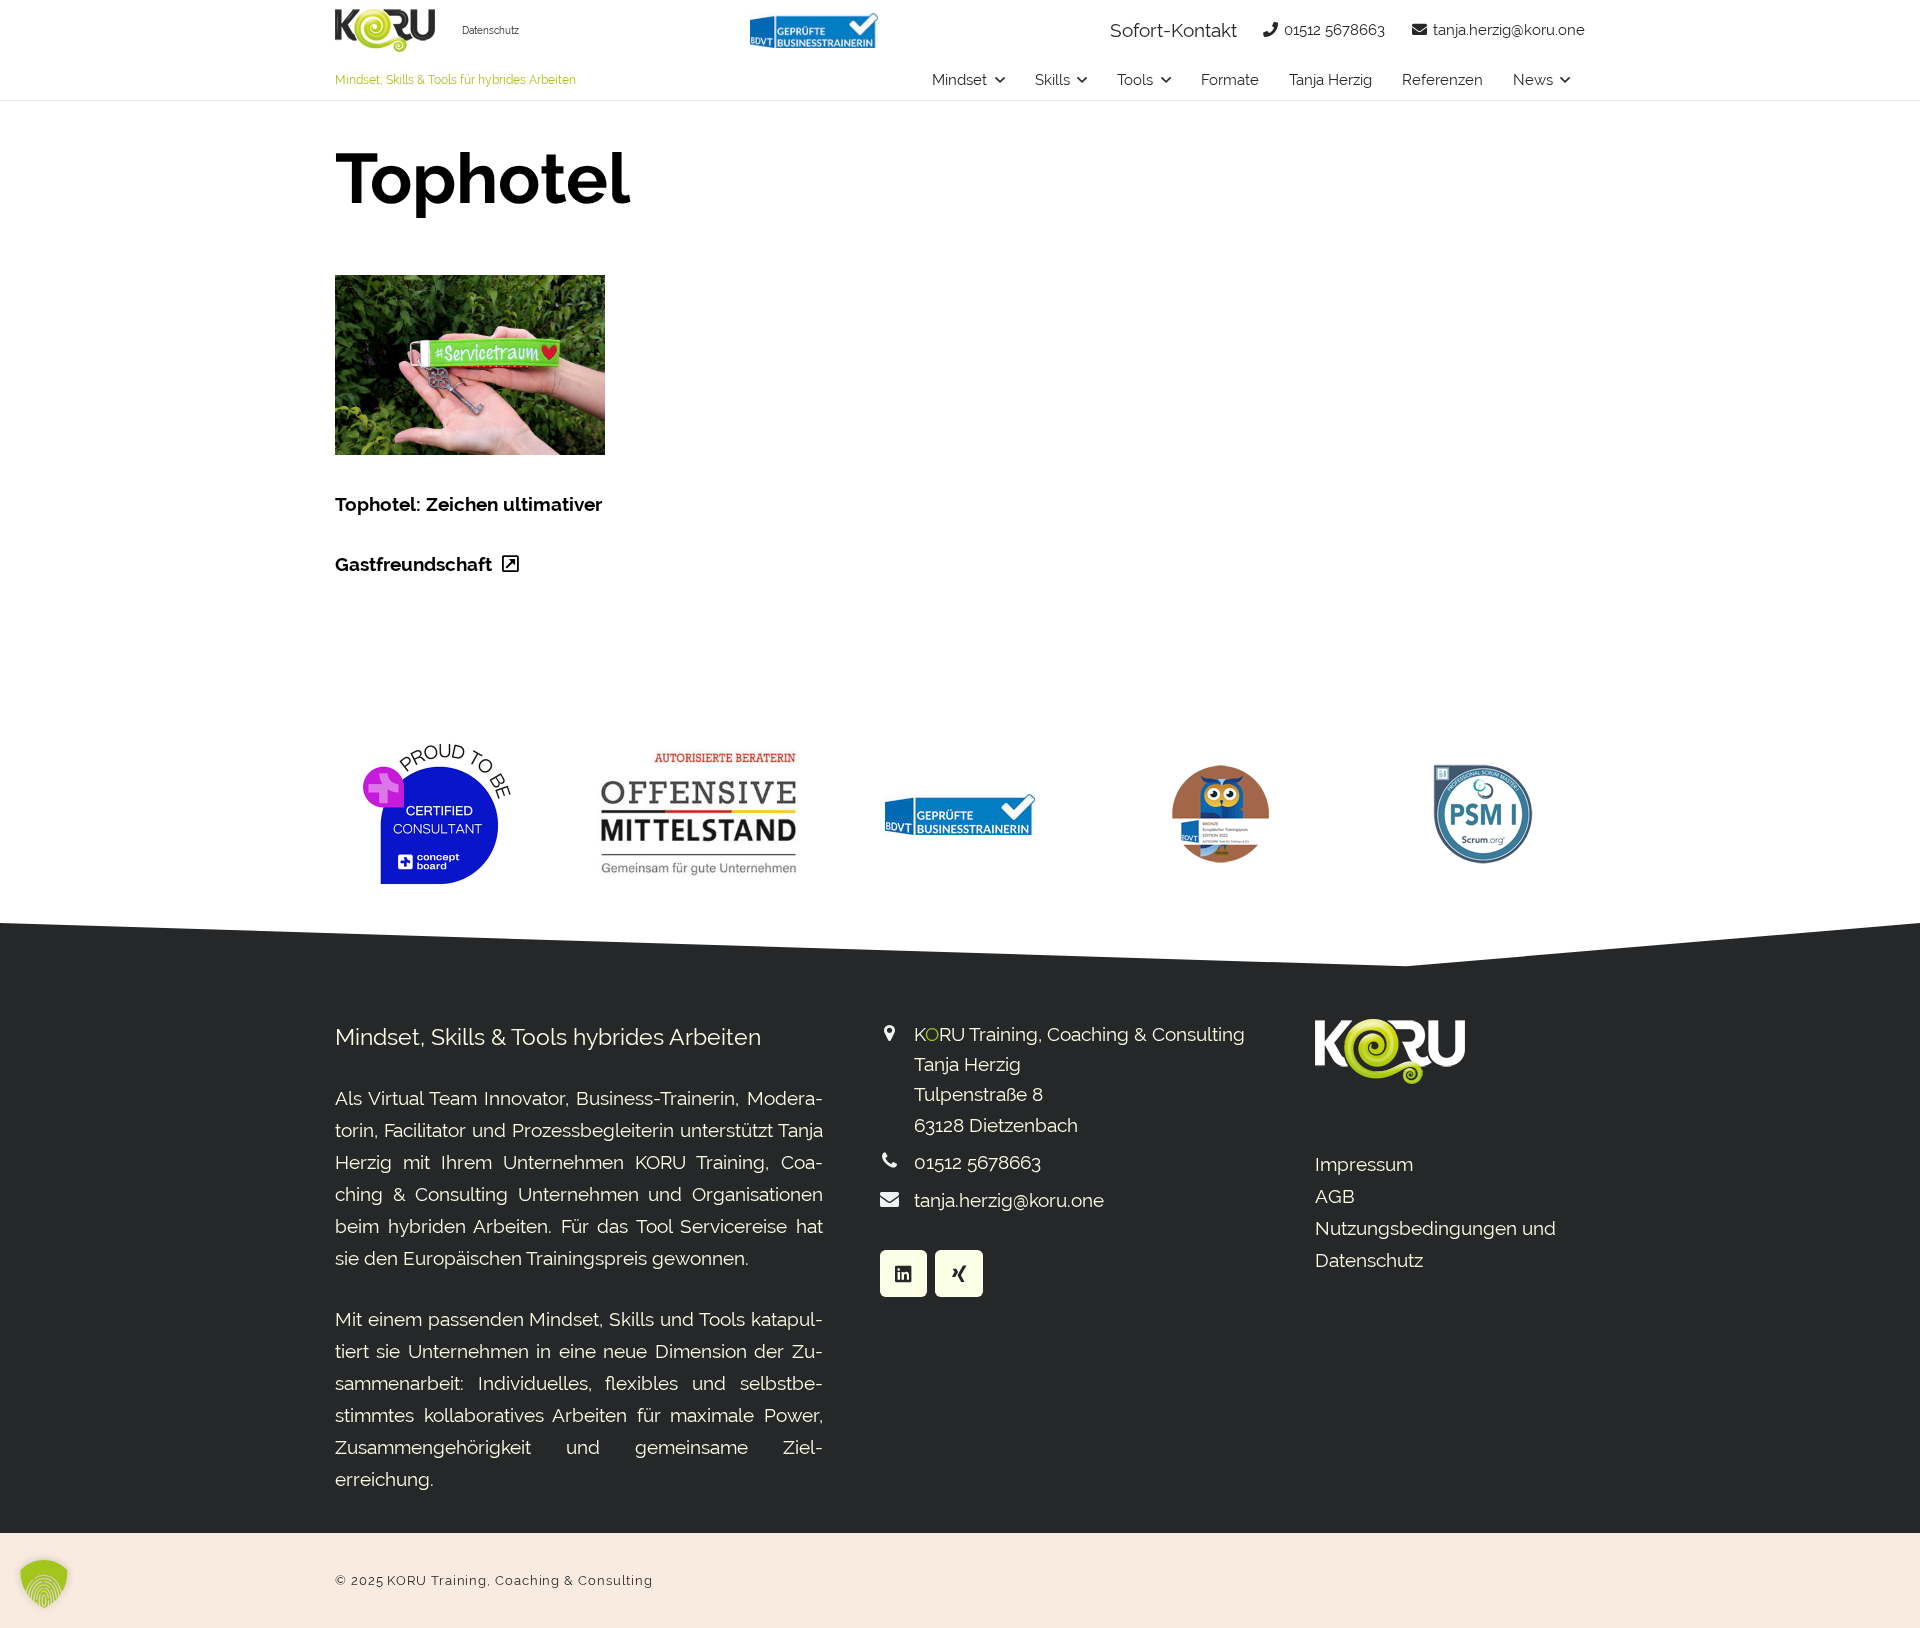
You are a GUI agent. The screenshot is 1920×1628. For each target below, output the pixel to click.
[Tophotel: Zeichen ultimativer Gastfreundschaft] (470, 365)
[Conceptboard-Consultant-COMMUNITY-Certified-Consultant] (437, 814)
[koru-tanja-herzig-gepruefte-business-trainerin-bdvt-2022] (814, 30)
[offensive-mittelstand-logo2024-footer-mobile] (698, 814)
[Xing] (959, 1274)
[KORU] (385, 30)
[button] (1000, 80)
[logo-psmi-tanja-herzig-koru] (1483, 814)
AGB (1335, 1196)
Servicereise (733, 1226)
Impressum (1364, 1164)
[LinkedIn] (904, 1274)
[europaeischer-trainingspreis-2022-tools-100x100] (1221, 814)
